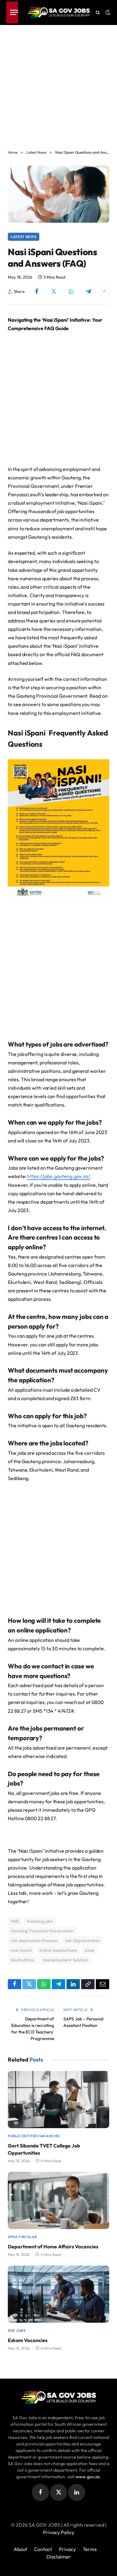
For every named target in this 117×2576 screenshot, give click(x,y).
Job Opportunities (82, 1940)
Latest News (24, 237)
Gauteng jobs (40, 1921)
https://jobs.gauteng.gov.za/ (58, 1176)
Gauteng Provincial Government (42, 1931)
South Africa (23, 1960)
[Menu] (12, 12)
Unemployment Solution (65, 1960)
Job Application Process (34, 1940)
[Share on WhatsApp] (71, 292)
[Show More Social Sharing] (104, 292)
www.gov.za (88, 2477)
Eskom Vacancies (28, 2340)
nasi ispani (21, 1950)
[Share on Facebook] (37, 292)
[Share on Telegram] (88, 292)
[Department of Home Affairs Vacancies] (58, 2200)
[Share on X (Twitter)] (54, 292)
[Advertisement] (58, 84)
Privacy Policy (59, 2532)
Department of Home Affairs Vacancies (53, 2247)
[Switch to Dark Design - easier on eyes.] (107, 12)
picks (90, 1950)
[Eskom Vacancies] (58, 2294)
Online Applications (58, 1950)
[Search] (98, 13)
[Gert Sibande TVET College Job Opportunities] (58, 2100)
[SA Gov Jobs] (59, 12)
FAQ (15, 1921)
